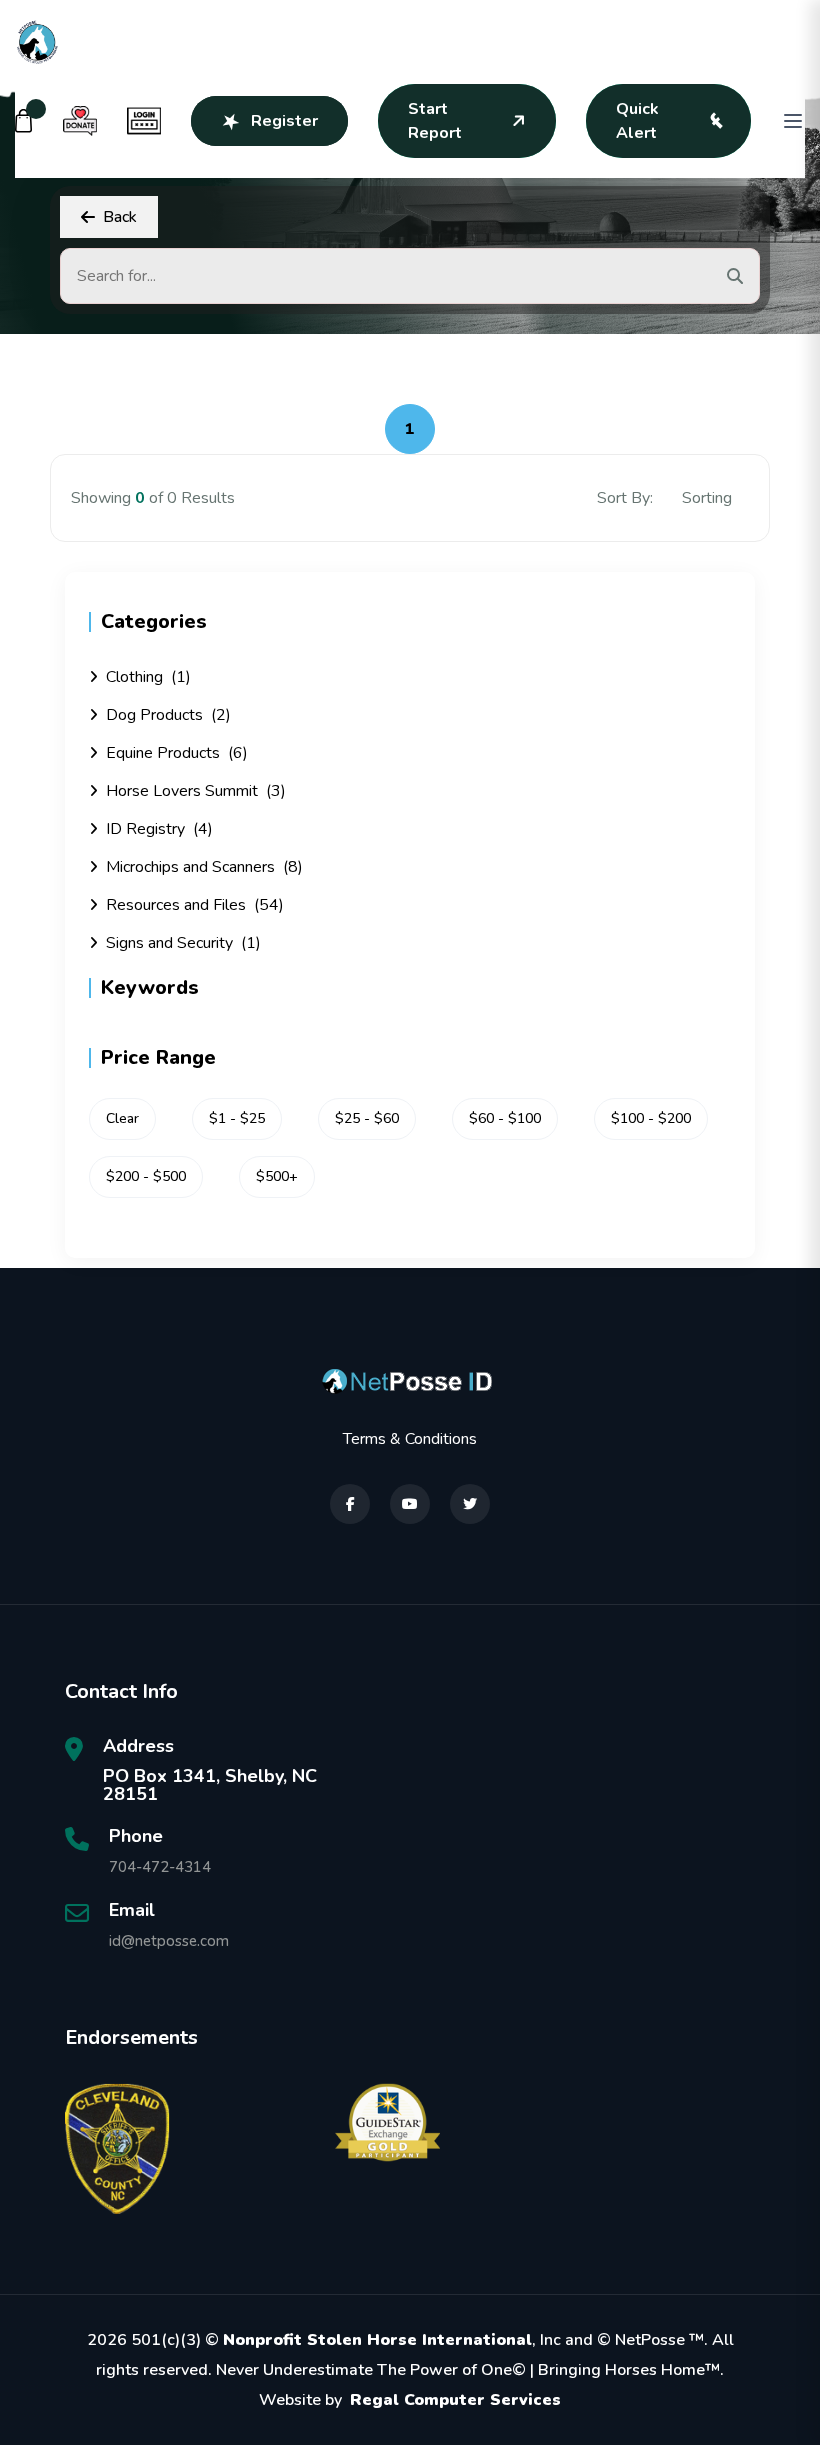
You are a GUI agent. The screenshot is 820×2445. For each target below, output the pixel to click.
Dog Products (168, 715)
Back (120, 217)
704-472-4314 (160, 1867)
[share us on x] (470, 1504)
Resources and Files (195, 905)
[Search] (735, 276)
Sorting (709, 498)
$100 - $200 (651, 1118)
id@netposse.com (169, 1941)
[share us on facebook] (350, 1504)
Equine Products (177, 753)
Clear (122, 1118)
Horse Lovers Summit (196, 791)
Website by (410, 2400)
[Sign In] (144, 121)
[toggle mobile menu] (793, 121)
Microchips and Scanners (204, 867)
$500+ (277, 1176)
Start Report (435, 121)
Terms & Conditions (410, 1439)
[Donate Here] (80, 121)
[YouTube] (410, 1504)
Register (284, 121)
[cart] (24, 121)
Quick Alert (637, 121)
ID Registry (159, 829)
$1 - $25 (237, 1118)
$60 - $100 (505, 1118)
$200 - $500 (146, 1176)
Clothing (148, 677)
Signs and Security (183, 943)
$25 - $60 (367, 1118)
